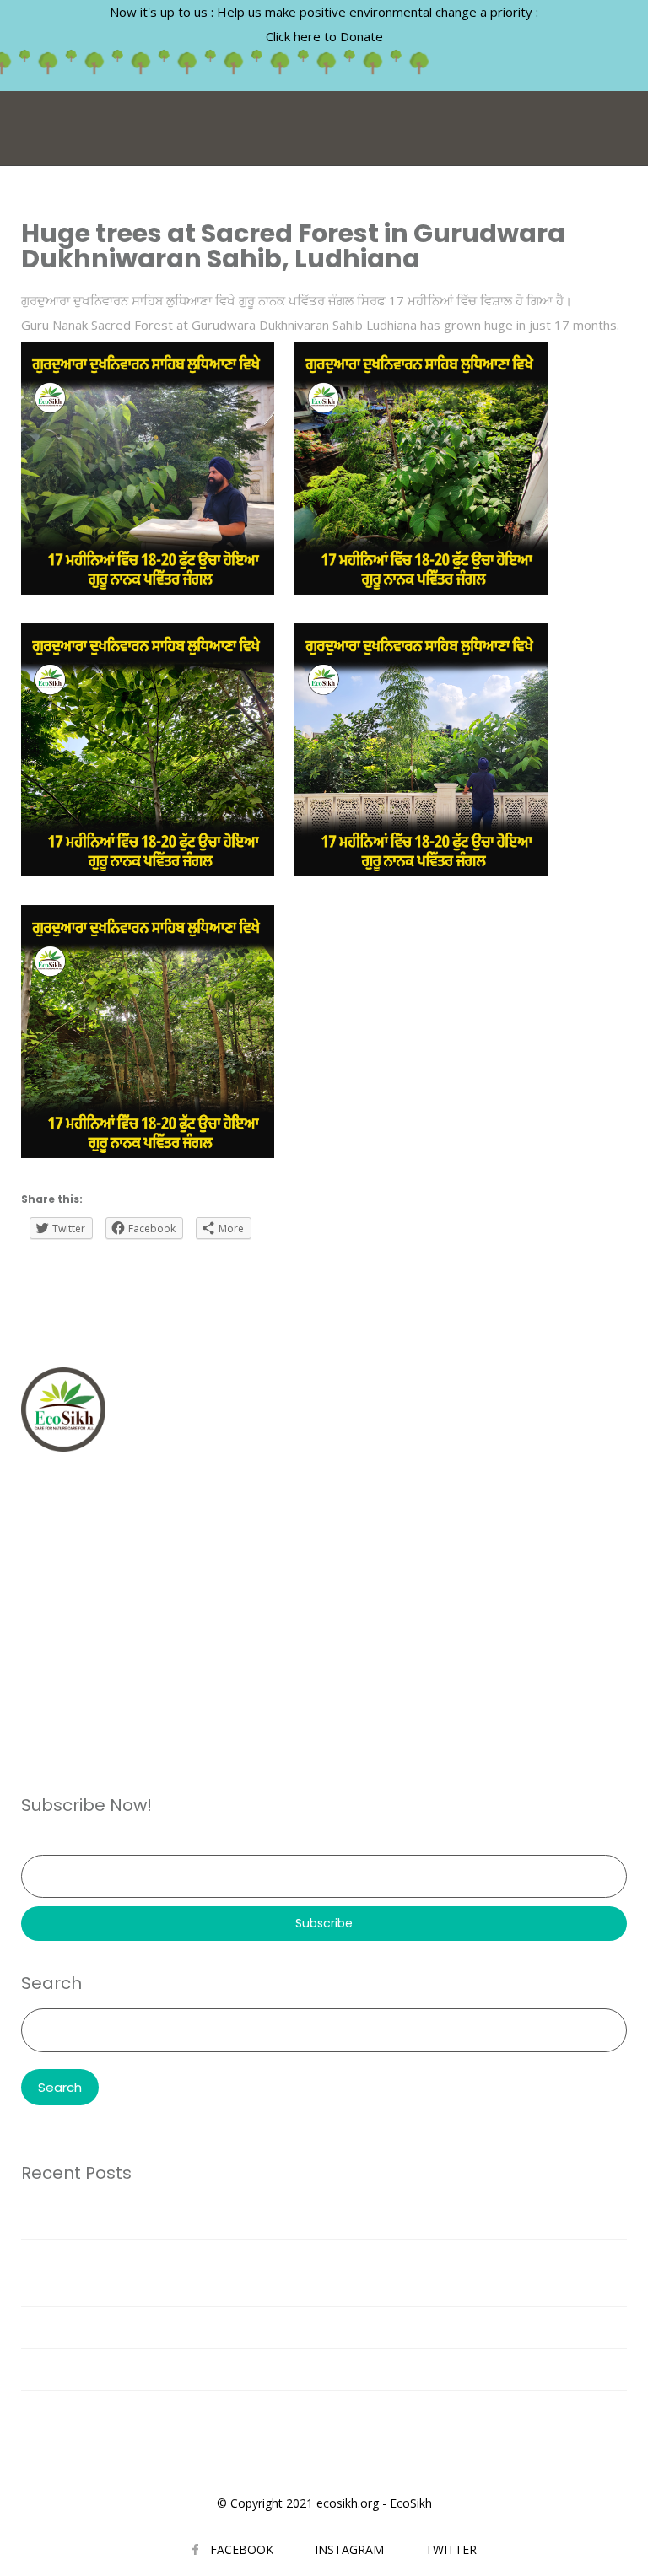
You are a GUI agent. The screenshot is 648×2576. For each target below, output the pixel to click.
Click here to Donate (324, 36)
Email (36, 1843)
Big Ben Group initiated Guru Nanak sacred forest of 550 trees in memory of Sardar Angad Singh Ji (313, 2369)
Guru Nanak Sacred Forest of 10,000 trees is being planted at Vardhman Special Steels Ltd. (293, 2218)
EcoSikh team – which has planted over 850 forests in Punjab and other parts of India (276, 2327)
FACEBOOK (242, 2549)
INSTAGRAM (349, 2549)
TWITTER (451, 2549)
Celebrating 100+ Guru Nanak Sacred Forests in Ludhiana (194, 2412)
